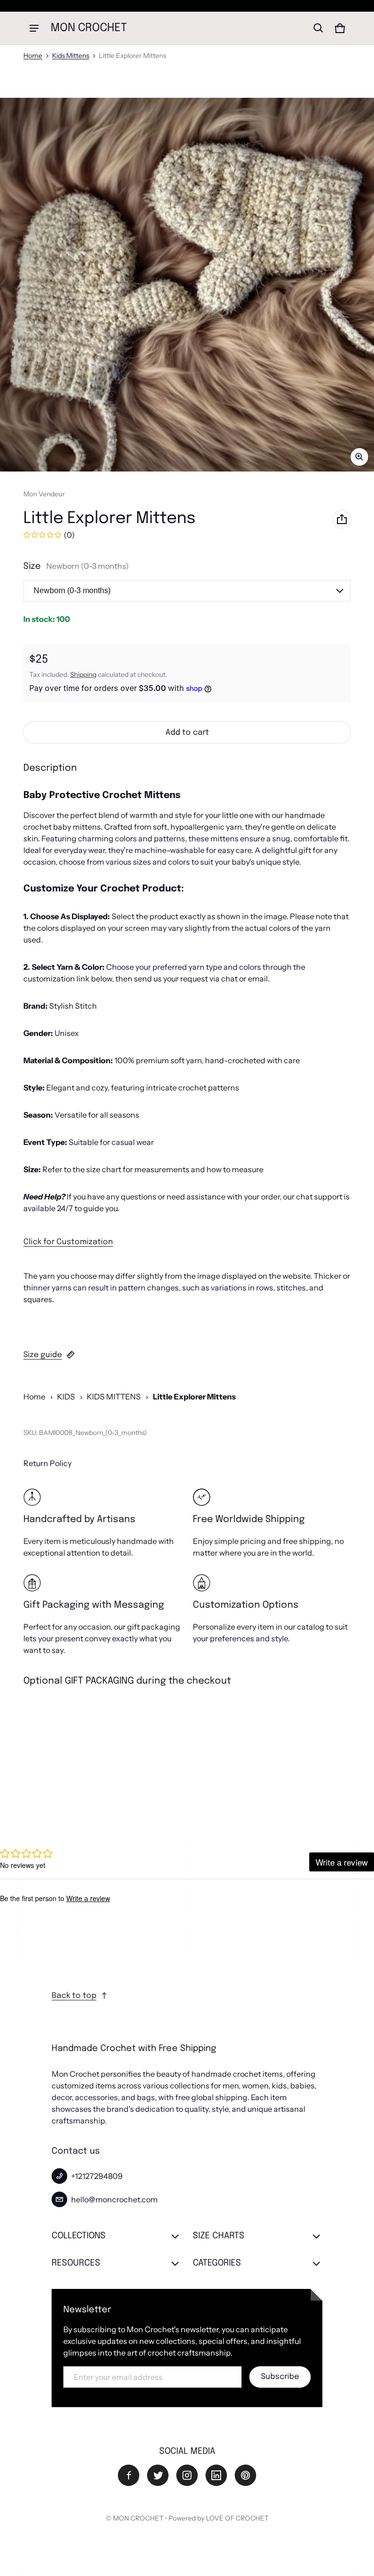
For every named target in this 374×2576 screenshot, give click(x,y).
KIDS (66, 1397)
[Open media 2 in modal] (187, 285)
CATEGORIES (217, 2263)
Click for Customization (68, 1242)
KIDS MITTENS (114, 1397)
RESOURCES (76, 2263)
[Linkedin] (216, 2475)
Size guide (43, 1355)
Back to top (74, 1996)
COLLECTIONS (79, 2236)
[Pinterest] (245, 2475)
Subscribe (280, 2377)
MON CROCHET (138, 2518)
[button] (318, 28)
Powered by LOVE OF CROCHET (219, 2518)
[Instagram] (187, 2475)
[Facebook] (129, 2475)
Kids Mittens (71, 55)
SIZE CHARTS (219, 2236)
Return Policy (47, 1463)
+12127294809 (97, 2176)
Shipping (83, 674)
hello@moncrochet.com (114, 2199)
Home (33, 55)
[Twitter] (158, 2475)
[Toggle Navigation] (34, 28)
